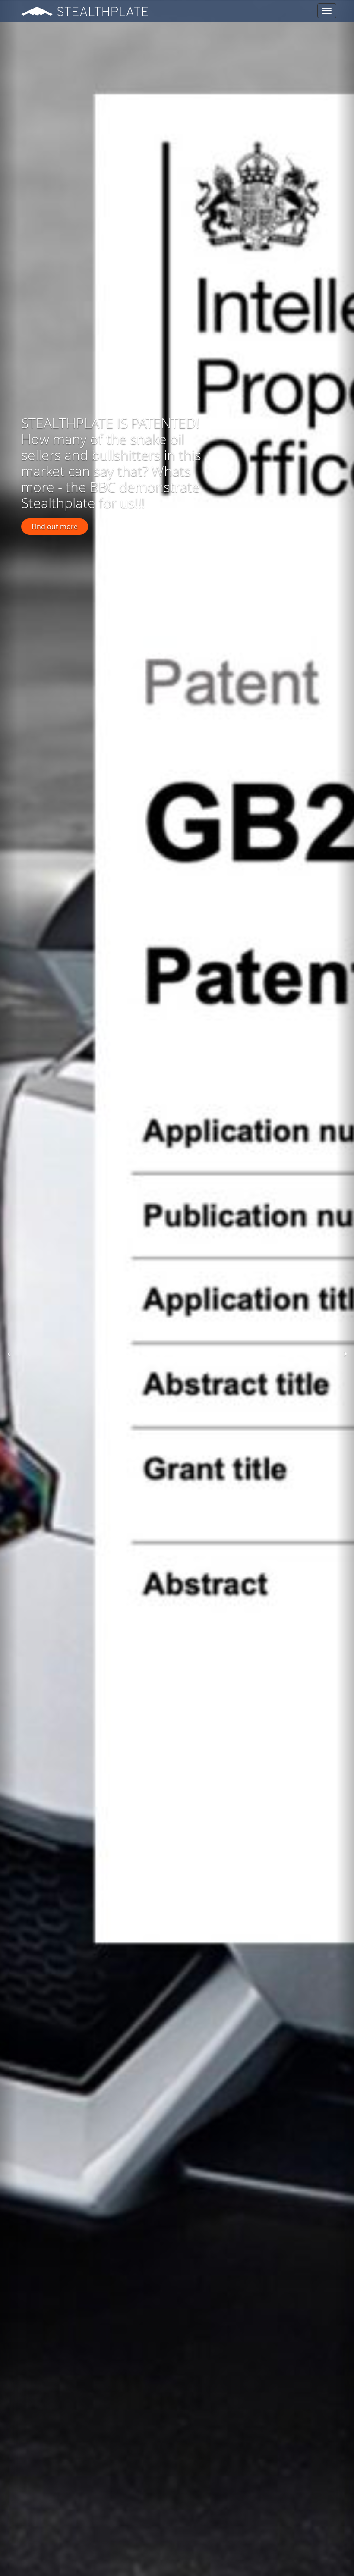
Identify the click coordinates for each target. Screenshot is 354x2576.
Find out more (55, 527)
